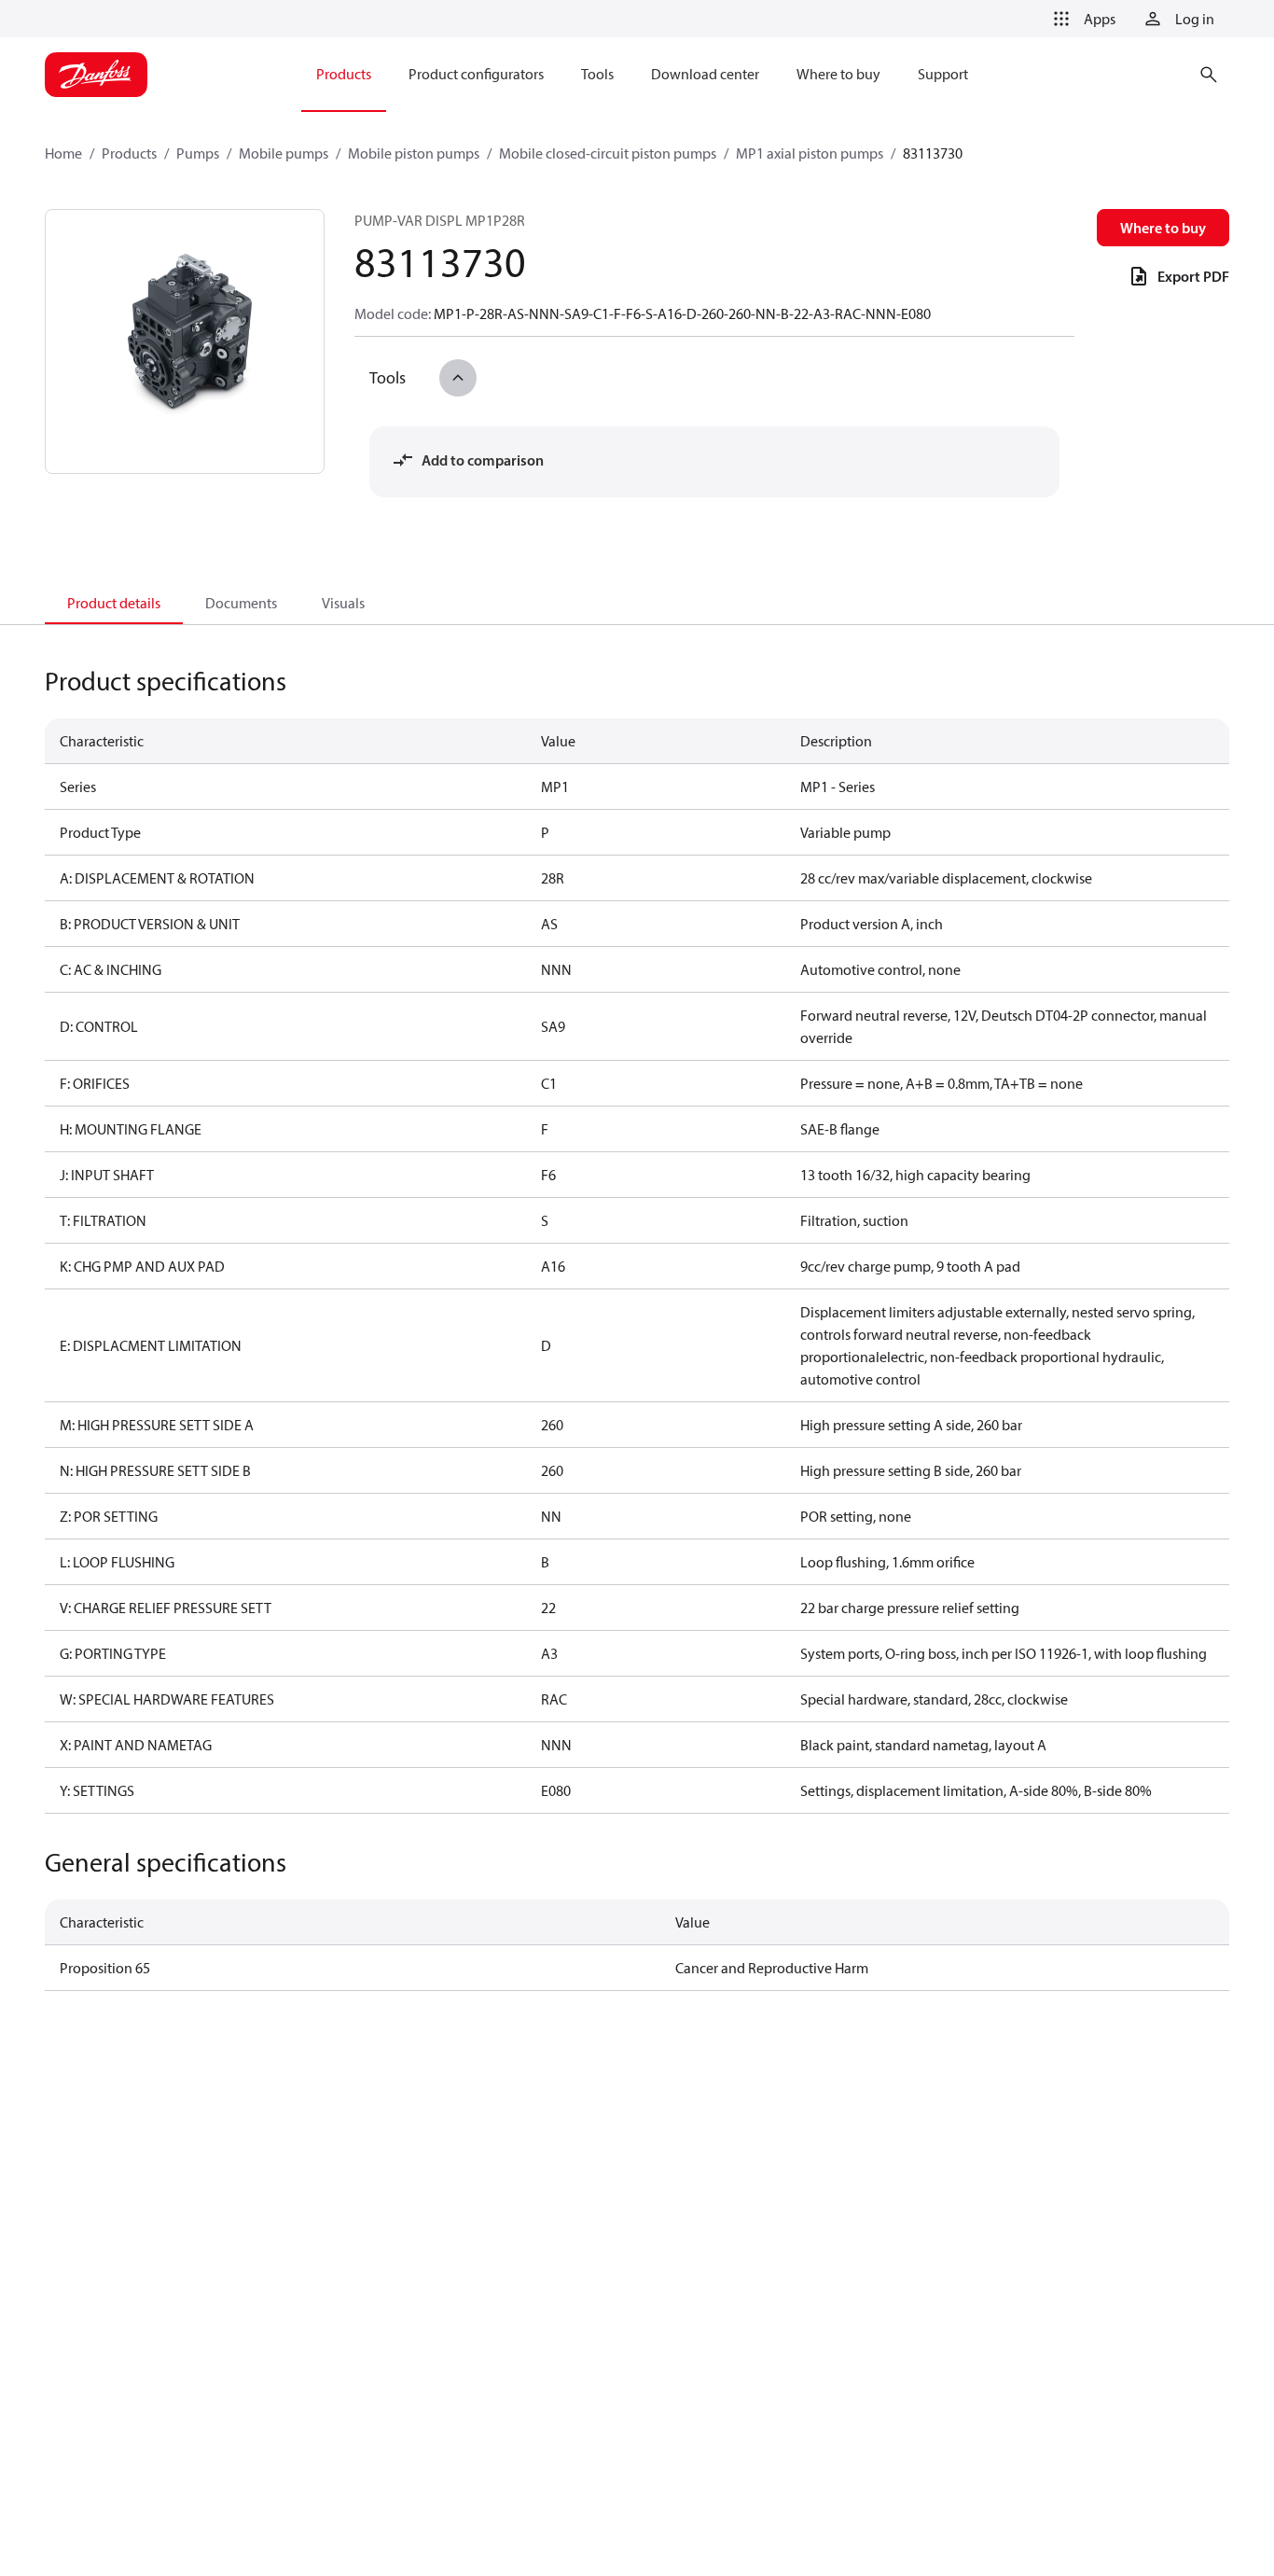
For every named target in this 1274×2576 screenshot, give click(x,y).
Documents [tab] (241, 603)
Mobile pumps (284, 153)
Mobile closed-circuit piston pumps (608, 153)
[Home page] (96, 75)
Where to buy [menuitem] (838, 74)
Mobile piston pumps (414, 153)
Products (129, 153)
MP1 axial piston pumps (810, 153)
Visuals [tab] (343, 603)
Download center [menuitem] (705, 74)
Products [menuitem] (344, 74)
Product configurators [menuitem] (476, 74)
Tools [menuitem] (597, 74)
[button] (1081, 19)
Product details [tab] (114, 603)
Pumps (198, 153)
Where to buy (1163, 228)
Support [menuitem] (943, 74)
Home (63, 153)
